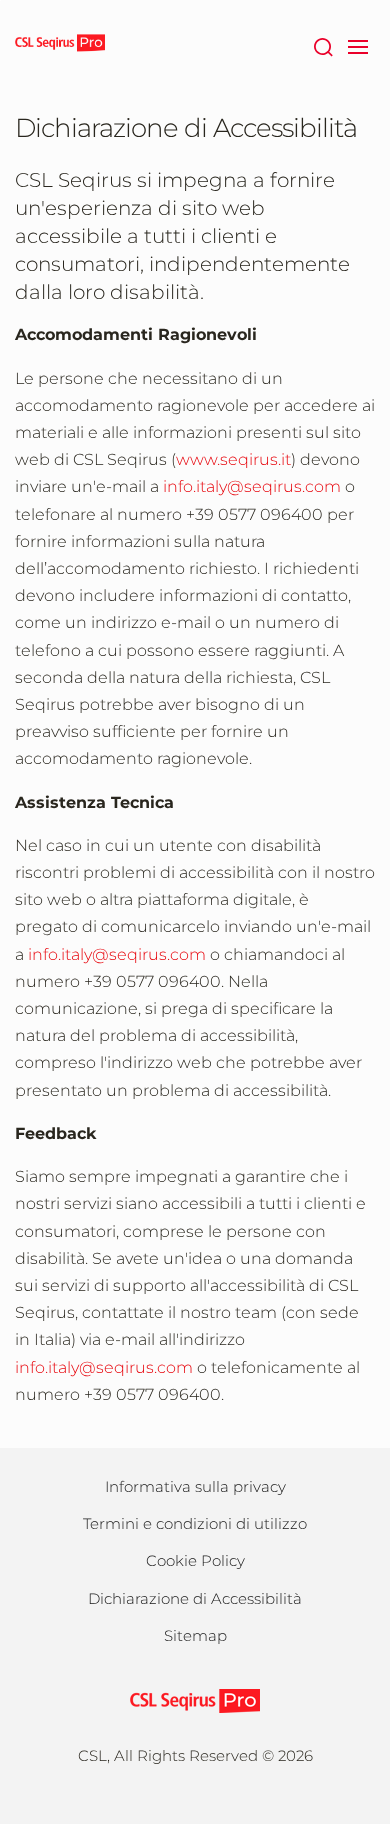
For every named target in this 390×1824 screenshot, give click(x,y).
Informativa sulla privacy (195, 1486)
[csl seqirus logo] (195, 1699)
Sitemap (195, 1635)
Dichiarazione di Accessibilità (195, 1598)
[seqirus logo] (60, 45)
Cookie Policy (195, 1560)
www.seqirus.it (233, 459)
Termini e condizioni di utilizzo (195, 1523)
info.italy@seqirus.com (252, 486)
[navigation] (357, 45)
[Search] (322, 45)
